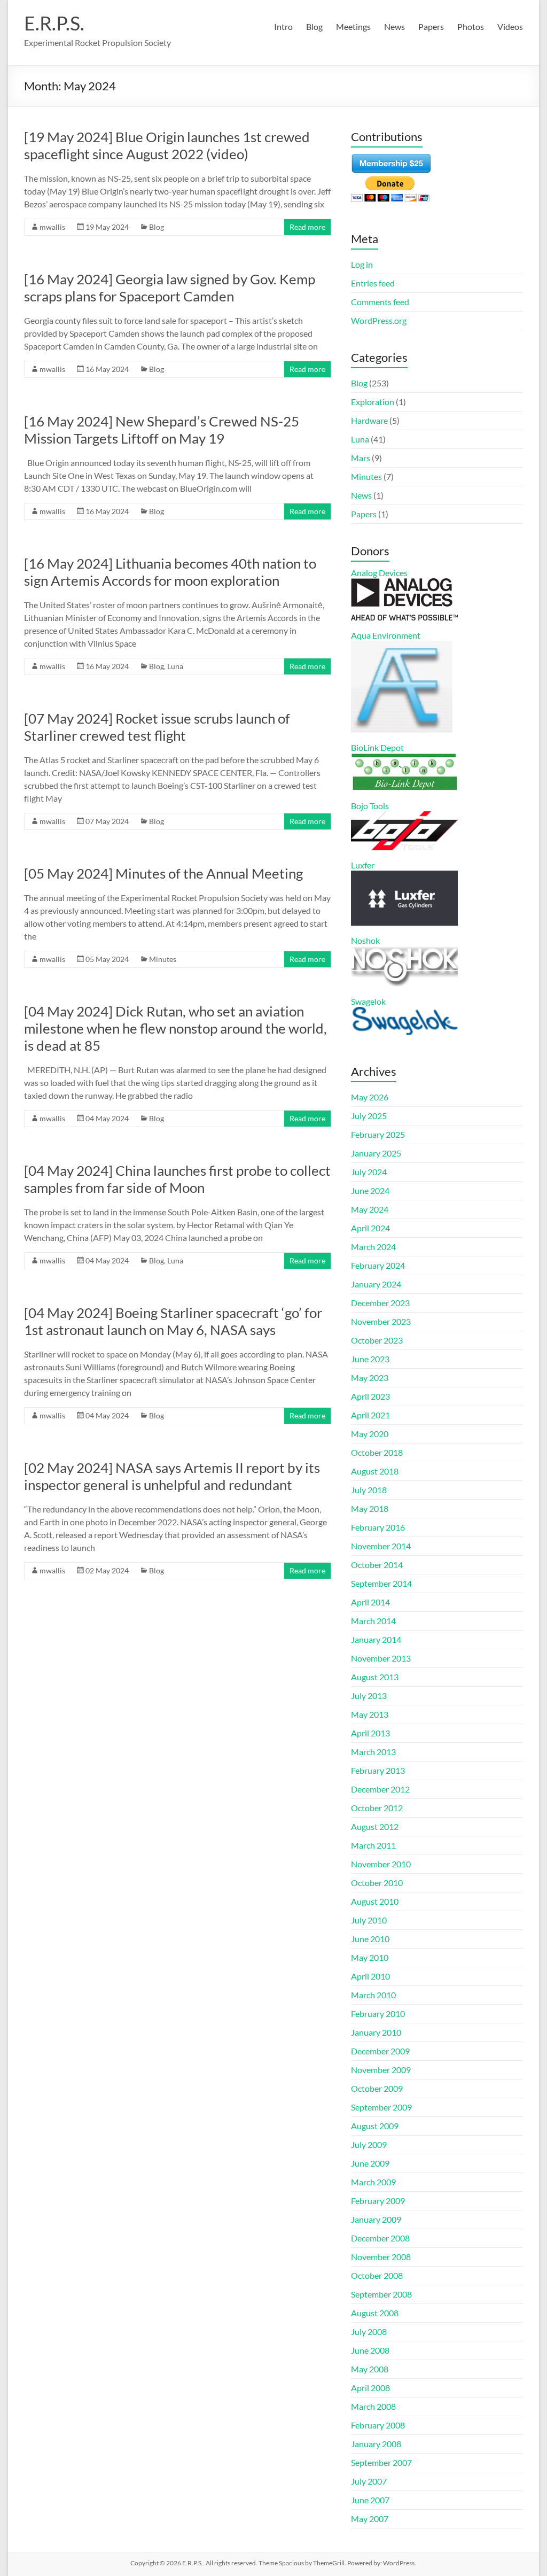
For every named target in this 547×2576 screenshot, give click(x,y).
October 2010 (377, 1883)
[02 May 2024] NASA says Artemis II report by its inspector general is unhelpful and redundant (172, 1476)
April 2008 (370, 2388)
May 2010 (370, 1957)
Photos (471, 26)
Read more (307, 227)
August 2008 (375, 2313)
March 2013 (373, 1752)
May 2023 (370, 1378)
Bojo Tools (370, 806)
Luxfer (363, 865)
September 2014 (381, 1583)
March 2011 (373, 1845)
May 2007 (370, 2519)
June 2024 (370, 1190)
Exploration (373, 402)
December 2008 (380, 2238)
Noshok (365, 940)
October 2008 (377, 2275)
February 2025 (378, 1134)
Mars (361, 458)
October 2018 (377, 1452)
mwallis (52, 227)
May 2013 (370, 1714)
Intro (283, 26)
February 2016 (378, 1527)
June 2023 (370, 1359)
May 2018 (370, 1508)
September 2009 (381, 2107)
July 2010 (369, 1920)
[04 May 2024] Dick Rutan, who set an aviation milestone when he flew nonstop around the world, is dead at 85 (175, 1028)
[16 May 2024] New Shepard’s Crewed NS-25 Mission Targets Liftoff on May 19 (162, 430)
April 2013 (370, 1733)
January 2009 (376, 2219)
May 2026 (370, 1097)
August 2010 (375, 1901)
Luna (175, 666)
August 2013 (375, 1677)
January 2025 (376, 1153)
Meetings (353, 26)
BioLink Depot (377, 747)
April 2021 (370, 1415)
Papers (431, 26)
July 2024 (369, 1172)
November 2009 (381, 2070)
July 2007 (369, 2481)
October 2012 (377, 1808)
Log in (362, 264)
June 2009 (370, 2163)
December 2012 (380, 1789)
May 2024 (370, 1209)
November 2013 (381, 1658)
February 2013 (378, 1770)
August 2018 (375, 1471)
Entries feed (373, 283)
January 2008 (376, 2444)
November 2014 (381, 1546)
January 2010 (376, 2032)
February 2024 (378, 1265)
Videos (510, 26)
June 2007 (370, 2500)
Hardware (369, 420)
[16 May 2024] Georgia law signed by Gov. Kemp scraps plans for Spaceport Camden (170, 288)
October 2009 (377, 2088)
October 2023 (377, 1340)
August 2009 (375, 2126)
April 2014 (370, 1602)
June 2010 (370, 1939)
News (394, 26)
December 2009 (380, 2051)
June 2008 (370, 2350)
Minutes (163, 959)
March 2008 (373, 2406)
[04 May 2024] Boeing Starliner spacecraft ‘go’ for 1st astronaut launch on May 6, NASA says (173, 1321)
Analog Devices (379, 573)
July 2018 (369, 1490)
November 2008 (381, 2257)
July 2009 (369, 2144)
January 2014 (376, 1639)
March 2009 (373, 2182)
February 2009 (378, 2201)
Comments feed (380, 302)
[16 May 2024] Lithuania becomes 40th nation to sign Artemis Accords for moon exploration (170, 572)
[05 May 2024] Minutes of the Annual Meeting (163, 873)
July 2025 (369, 1116)
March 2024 (373, 1247)
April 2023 (370, 1396)
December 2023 (380, 1303)
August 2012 (375, 1826)
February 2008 (378, 2425)
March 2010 (373, 1995)
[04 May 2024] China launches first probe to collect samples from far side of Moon (177, 1179)
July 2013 (369, 1696)
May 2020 (370, 1434)
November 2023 (381, 1321)
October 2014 (377, 1565)
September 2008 (381, 2294)
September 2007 (381, 2462)
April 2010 (370, 1976)
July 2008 (369, 2331)
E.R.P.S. (54, 23)
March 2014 (373, 1621)
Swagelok (368, 1001)
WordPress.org (379, 320)
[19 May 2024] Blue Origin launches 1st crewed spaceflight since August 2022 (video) (167, 145)
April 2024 (370, 1228)
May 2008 (370, 2369)
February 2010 (378, 2014)
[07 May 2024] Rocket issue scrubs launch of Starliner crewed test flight (157, 727)
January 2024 (376, 1284)
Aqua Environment (386, 635)
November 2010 (381, 1864)
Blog (314, 26)
